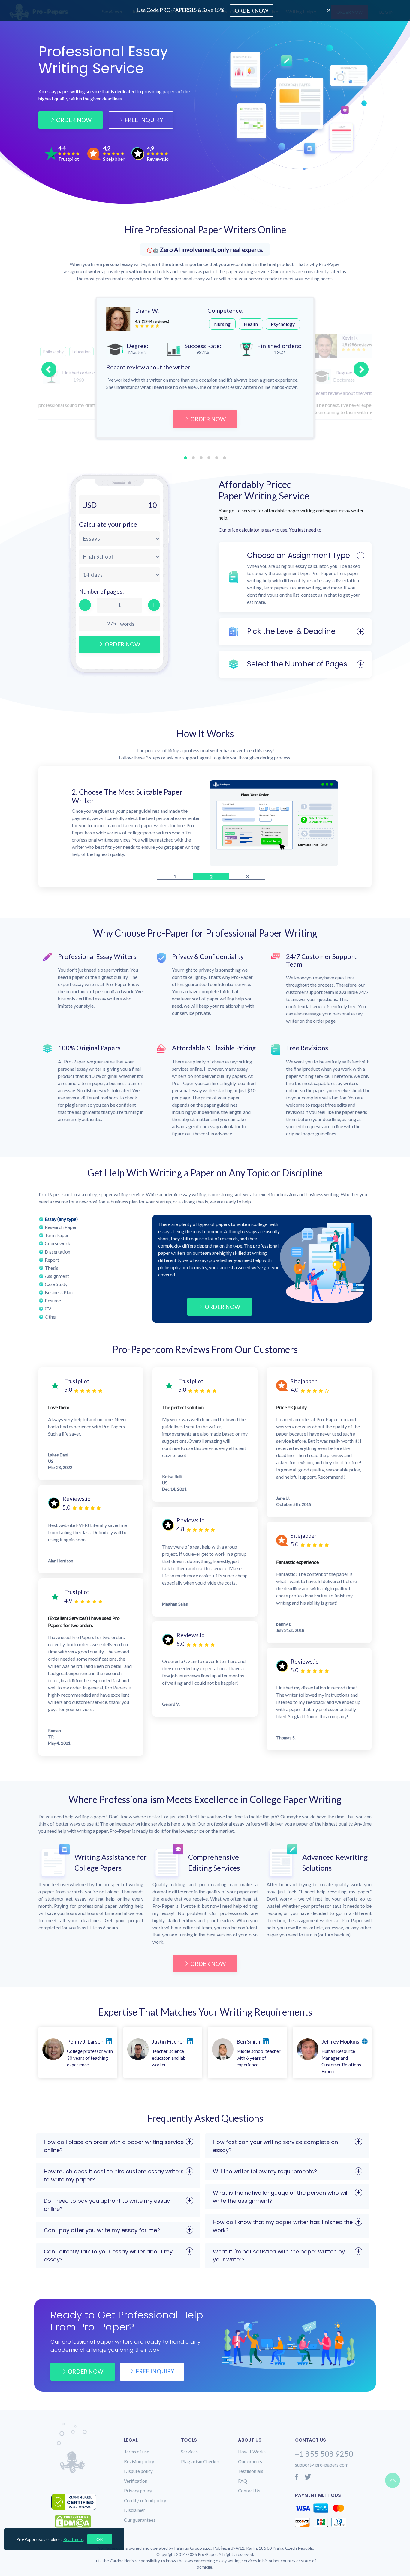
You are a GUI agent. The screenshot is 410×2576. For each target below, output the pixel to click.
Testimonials (251, 2473)
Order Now (74, 120)
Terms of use (137, 2453)
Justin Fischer (168, 2043)
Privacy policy (138, 2492)
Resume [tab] (53, 1302)
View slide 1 (185, 458)
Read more (73, 2539)
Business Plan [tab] (59, 1294)
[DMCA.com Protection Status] (77, 2523)
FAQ (243, 2483)
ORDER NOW (208, 419)
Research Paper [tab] (61, 1229)
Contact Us (249, 2492)
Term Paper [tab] (57, 1237)
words (127, 624)
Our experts (250, 2463)
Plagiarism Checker (200, 2463)
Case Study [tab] (56, 1286)
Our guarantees (140, 2522)
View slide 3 (201, 458)
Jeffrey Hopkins (340, 2043)
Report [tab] (52, 1261)
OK (100, 2539)
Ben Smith (248, 2043)
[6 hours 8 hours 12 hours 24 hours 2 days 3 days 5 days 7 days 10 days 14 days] (119, 575)
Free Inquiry (144, 120)
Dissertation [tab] (57, 1253)
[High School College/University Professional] (119, 557)
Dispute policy (138, 2473)
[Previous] (49, 369)
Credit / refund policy (145, 2502)
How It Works (252, 2453)
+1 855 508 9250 (324, 2455)
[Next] (361, 369)
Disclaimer (135, 2512)
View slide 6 (225, 458)
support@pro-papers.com (322, 2466)
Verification (136, 2483)
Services (189, 2453)
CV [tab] (48, 1310)
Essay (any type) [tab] (61, 1221)
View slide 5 (217, 458)
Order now (86, 2373)
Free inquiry (155, 2373)
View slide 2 (193, 458)
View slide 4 (209, 458)
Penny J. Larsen (85, 2043)
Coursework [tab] (57, 1245)
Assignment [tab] (57, 1278)
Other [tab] (51, 1318)
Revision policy (139, 2463)
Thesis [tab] (51, 1270)
